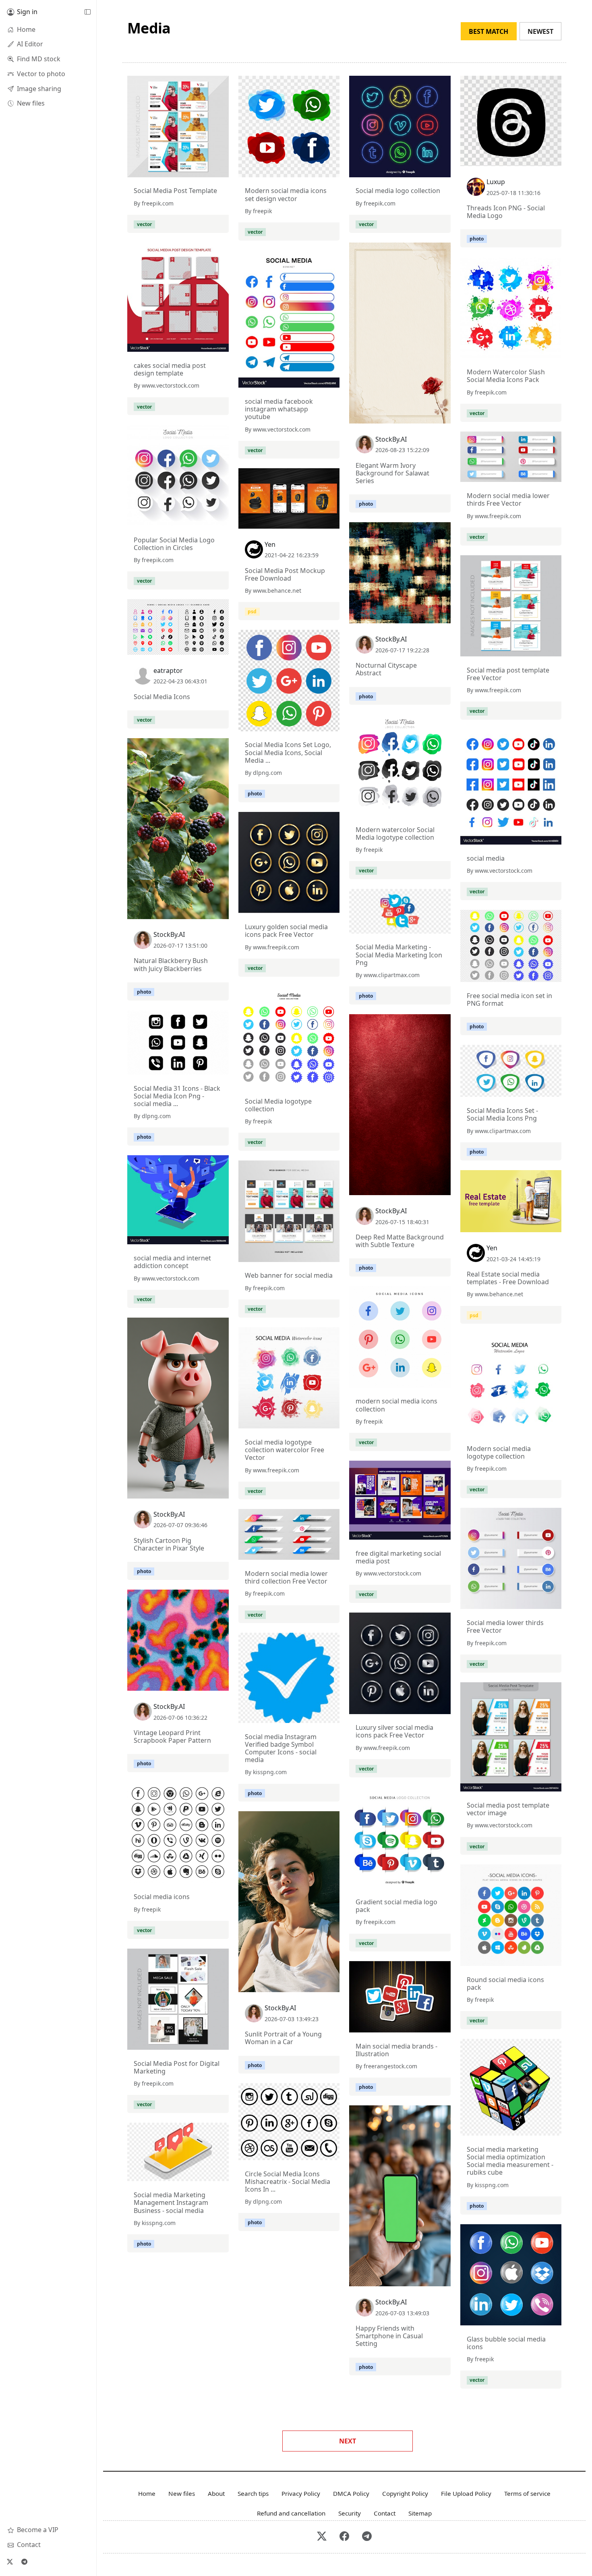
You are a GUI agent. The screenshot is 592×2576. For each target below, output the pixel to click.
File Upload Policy (466, 2493)
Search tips (253, 2493)
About (216, 2493)
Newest (540, 31)
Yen (270, 544)
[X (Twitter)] (10, 2561)
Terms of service (527, 2493)
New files (182, 2493)
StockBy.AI (391, 439)
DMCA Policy (351, 2493)
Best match (489, 31)
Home (147, 2493)
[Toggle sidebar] (87, 12)
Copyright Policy (405, 2493)
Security (350, 2513)
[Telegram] (24, 2561)
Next (348, 2441)
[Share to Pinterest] (221, 169)
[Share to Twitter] (192, 169)
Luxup (496, 182)
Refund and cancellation (291, 2513)
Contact (385, 2513)
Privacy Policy (301, 2493)
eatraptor (168, 670)
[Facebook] (344, 2537)
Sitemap (420, 2513)
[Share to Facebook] (206, 169)
